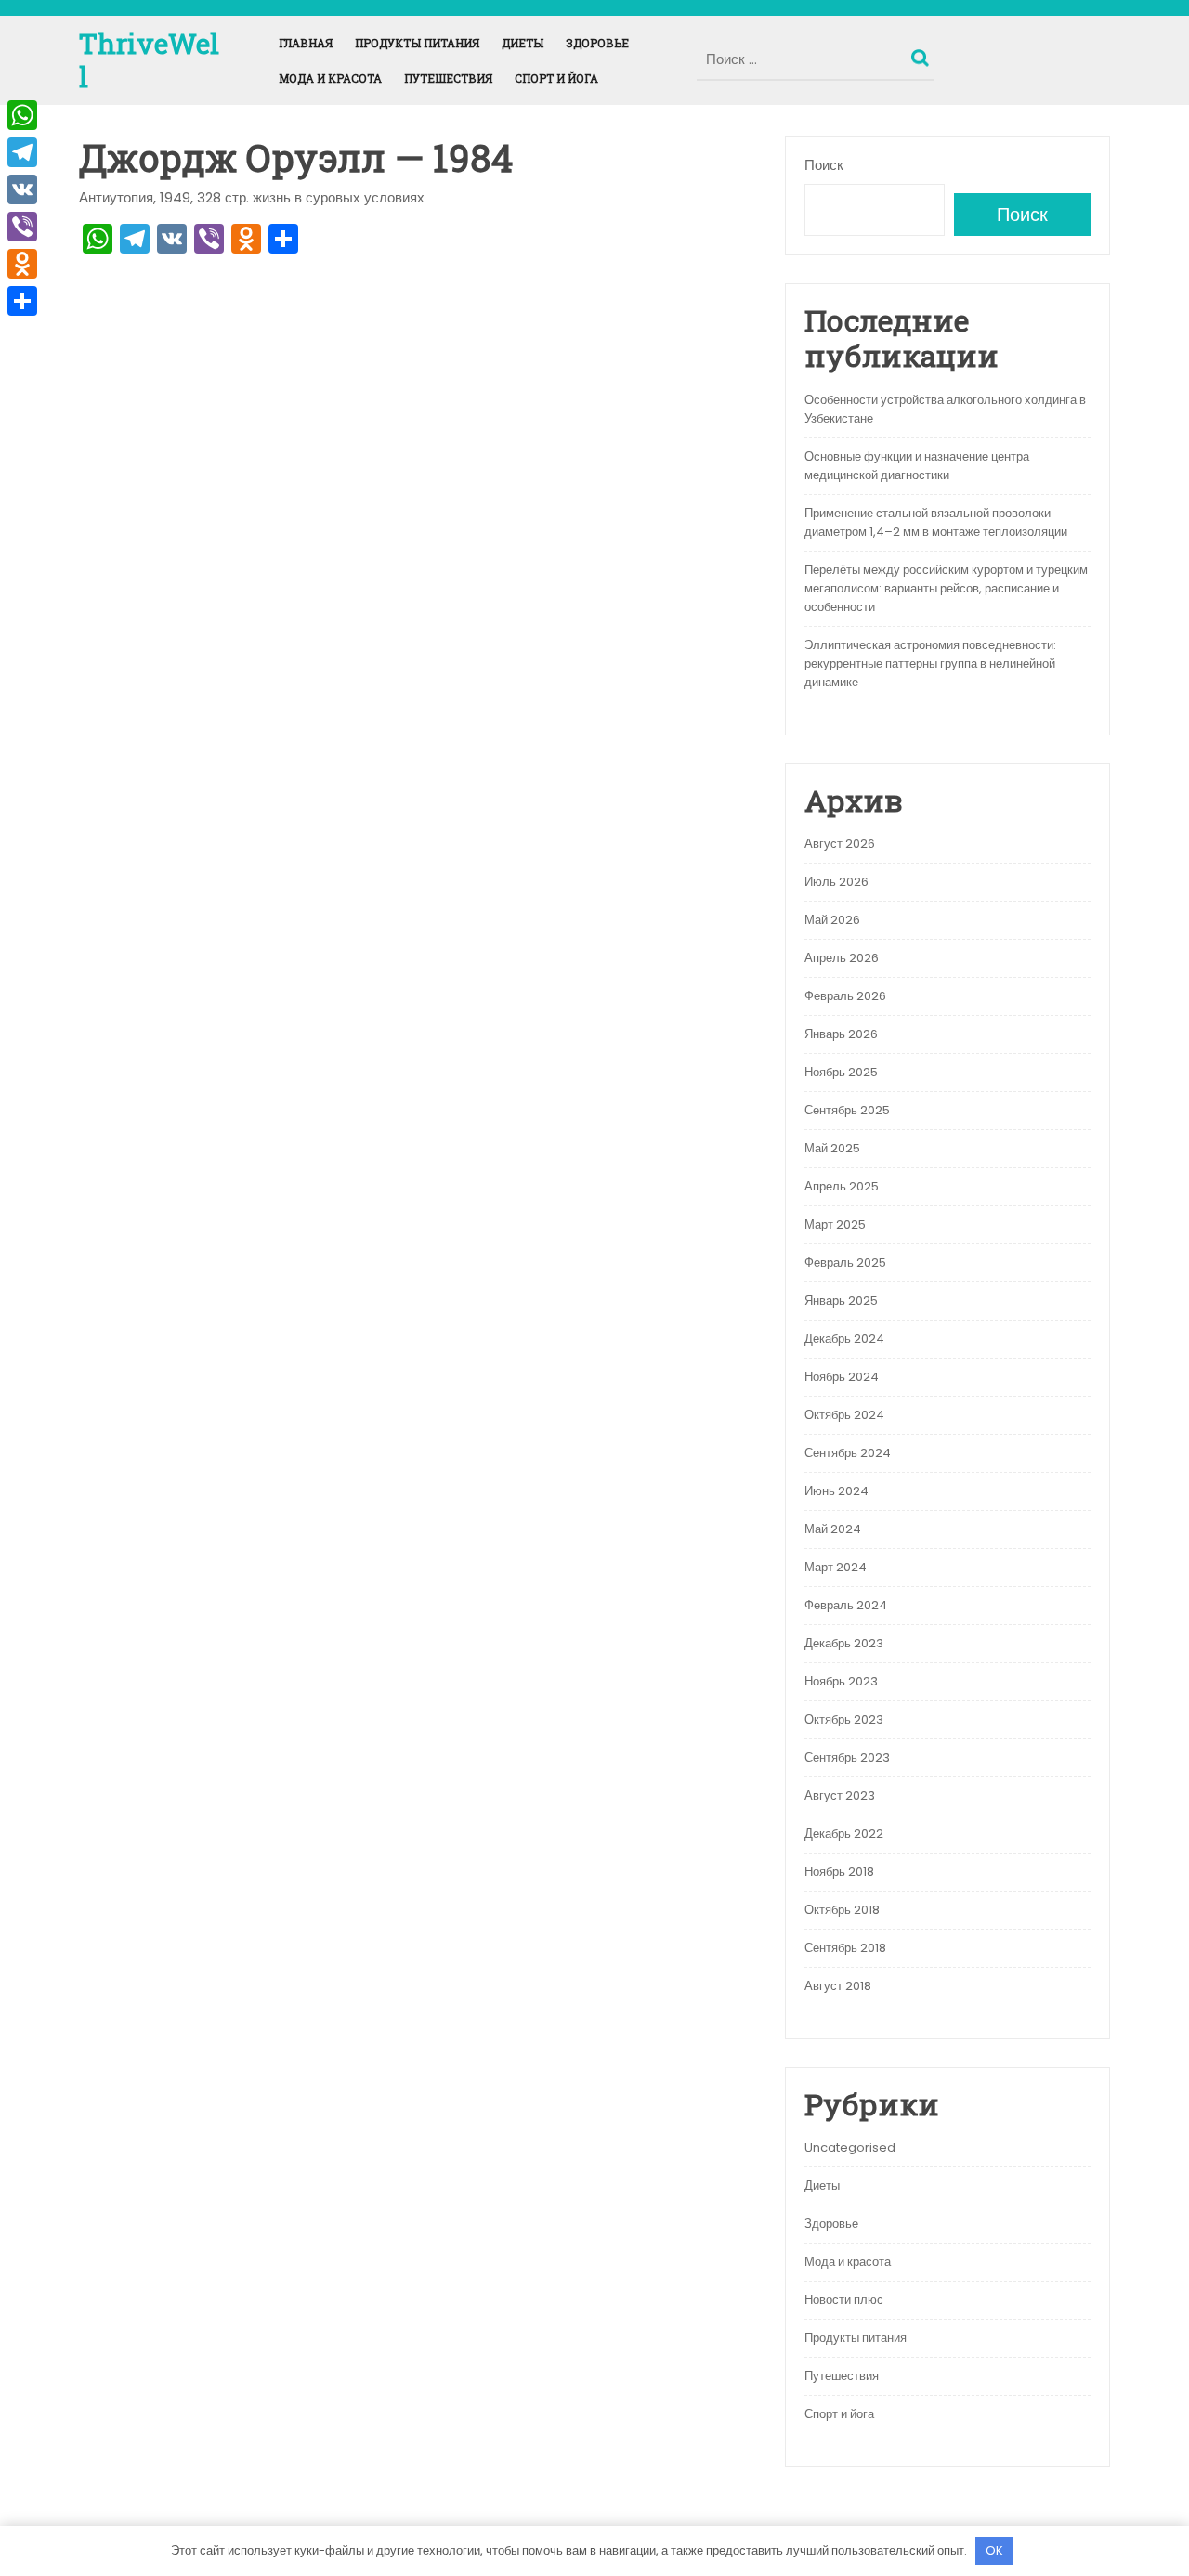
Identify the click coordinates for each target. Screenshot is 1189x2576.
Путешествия (448, 78)
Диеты (523, 43)
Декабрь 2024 (844, 1339)
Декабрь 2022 (844, 1834)
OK (994, 2550)
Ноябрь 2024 (842, 1377)
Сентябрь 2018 (845, 1948)
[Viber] (22, 227)
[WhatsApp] (22, 115)
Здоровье (597, 43)
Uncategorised (850, 2147)
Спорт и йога (556, 78)
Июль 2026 (836, 882)
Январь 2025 (841, 1301)
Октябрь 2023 (844, 1719)
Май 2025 (832, 1148)
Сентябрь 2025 (847, 1110)
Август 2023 (840, 1795)
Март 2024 (836, 1567)
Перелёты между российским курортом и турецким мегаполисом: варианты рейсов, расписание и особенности (946, 588)
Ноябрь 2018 (839, 1872)
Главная (306, 43)
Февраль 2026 (845, 996)
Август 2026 (840, 844)
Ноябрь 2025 (841, 1072)
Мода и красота (330, 78)
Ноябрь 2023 (841, 1681)
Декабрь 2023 (844, 1643)
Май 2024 (833, 1529)
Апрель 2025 (842, 1186)
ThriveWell (149, 60)
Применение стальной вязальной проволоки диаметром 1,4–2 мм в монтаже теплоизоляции (936, 522)
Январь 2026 (841, 1034)
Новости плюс (844, 2300)
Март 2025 (835, 1224)
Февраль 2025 (845, 1262)
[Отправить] (22, 301)
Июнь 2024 (836, 1491)
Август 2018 (838, 1986)
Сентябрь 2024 (848, 1453)
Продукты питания (417, 43)
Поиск (922, 54)
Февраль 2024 (846, 1605)
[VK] (22, 189)
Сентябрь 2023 (847, 1757)
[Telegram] (22, 152)
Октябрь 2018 (842, 1910)
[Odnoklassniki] (22, 264)
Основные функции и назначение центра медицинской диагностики (917, 466)
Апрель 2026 (842, 958)
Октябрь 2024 (844, 1415)
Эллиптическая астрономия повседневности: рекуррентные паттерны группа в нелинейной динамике (930, 664)
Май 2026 (832, 920)
